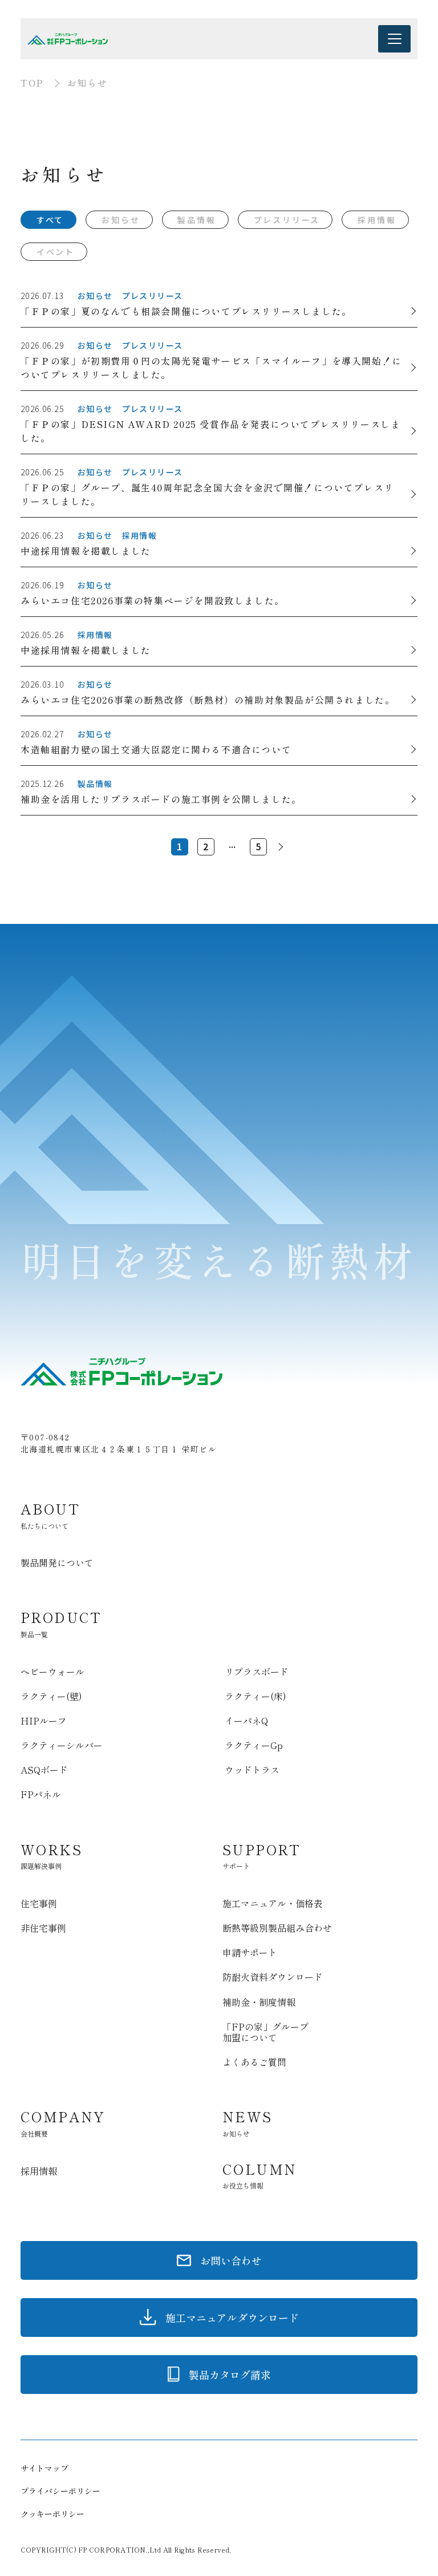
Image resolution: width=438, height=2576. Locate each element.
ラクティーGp (254, 1745)
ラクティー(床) (255, 1696)
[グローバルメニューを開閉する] (394, 39)
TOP (32, 83)
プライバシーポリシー (60, 2491)
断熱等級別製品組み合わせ (277, 1928)
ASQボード (44, 1770)
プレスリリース (287, 220)
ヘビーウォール (52, 1671)
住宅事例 (39, 1903)
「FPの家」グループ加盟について (265, 2032)
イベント (56, 252)
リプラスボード (257, 1671)
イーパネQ (246, 1721)
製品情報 (196, 220)
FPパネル (41, 1794)
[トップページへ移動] (68, 39)
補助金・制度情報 (259, 2002)
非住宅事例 (43, 1928)
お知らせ (121, 220)
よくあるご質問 (254, 2062)
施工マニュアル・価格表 (273, 1903)
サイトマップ (44, 2468)
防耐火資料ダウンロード (273, 1977)
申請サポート (250, 1952)
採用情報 (377, 220)
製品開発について (57, 1562)
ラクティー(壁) (51, 1696)
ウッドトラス (252, 1770)
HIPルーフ (44, 1721)
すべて (50, 220)
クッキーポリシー (52, 2514)
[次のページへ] (279, 847)
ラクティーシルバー (62, 1745)
